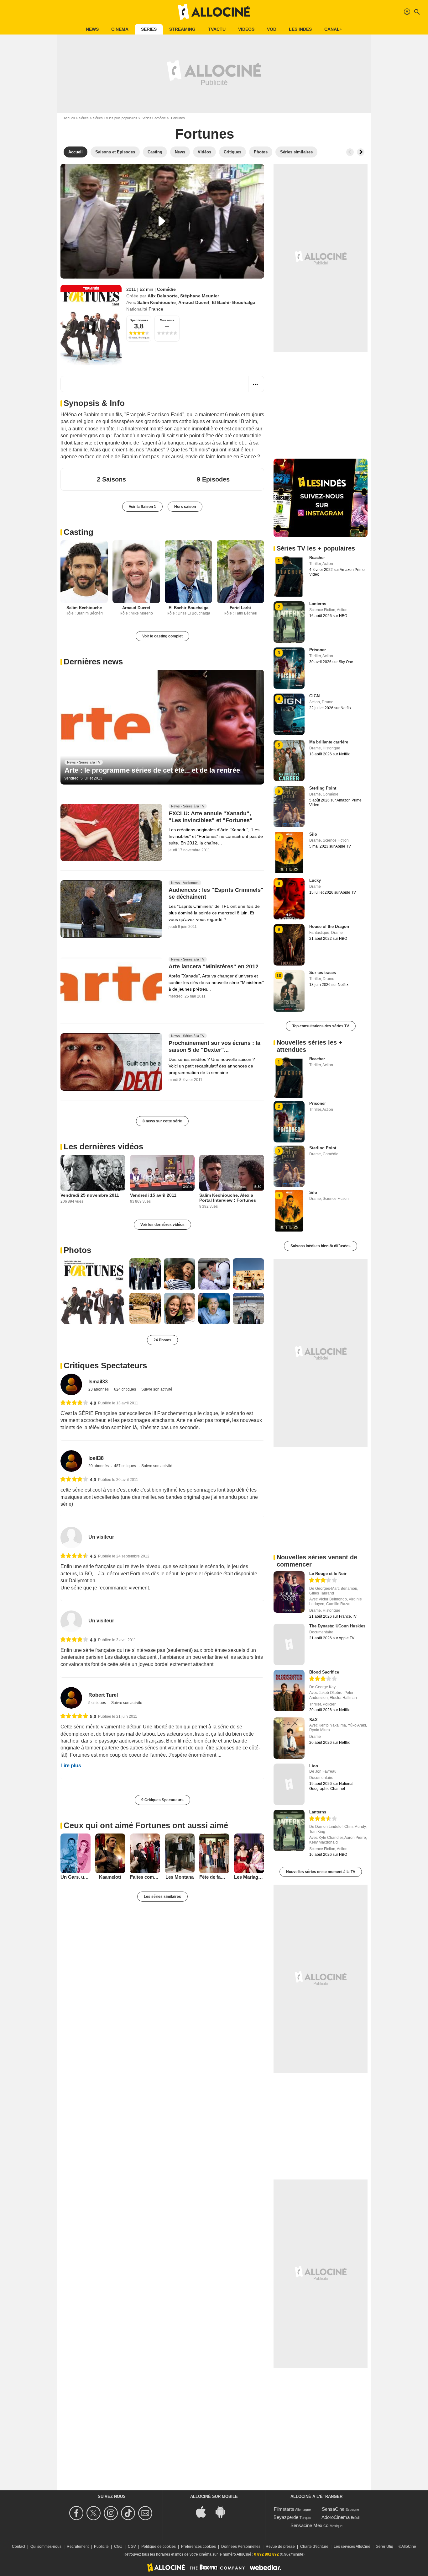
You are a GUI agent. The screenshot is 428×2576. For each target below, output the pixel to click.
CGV (132, 2547)
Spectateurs (139, 320)
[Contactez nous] (146, 2513)
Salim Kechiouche (157, 302)
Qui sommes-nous (46, 2547)
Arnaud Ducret (194, 302)
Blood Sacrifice (324, 1672)
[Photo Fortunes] (93, 1291)
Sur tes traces (323, 973)
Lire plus (71, 1766)
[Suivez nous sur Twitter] (94, 2513)
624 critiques (125, 1389)
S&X (313, 1720)
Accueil (69, 118)
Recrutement (78, 2547)
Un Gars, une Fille (76, 1877)
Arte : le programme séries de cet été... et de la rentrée (152, 770)
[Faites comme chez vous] (145, 1854)
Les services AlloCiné (352, 2547)
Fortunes (205, 134)
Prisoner (318, 650)
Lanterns (318, 604)
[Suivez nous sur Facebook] (77, 2513)
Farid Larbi (240, 608)
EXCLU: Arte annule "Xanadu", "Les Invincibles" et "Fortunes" (211, 817)
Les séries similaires (162, 1897)
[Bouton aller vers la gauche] (350, 152)
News (92, 29)
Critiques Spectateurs (105, 1365)
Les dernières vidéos (103, 1147)
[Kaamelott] (110, 1854)
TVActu (217, 29)
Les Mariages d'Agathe (249, 1877)
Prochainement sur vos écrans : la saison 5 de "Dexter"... (214, 1046)
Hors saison (185, 507)
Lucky (315, 880)
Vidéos (246, 29)
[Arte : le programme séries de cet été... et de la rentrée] (162, 727)
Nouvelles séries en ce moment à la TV (321, 1872)
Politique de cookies (159, 2547)
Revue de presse (280, 2547)
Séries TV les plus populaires (115, 118)
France (156, 309)
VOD (272, 29)
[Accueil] (214, 12)
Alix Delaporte (163, 296)
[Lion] (289, 1784)
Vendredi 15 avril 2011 (153, 1195)
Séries (149, 29)
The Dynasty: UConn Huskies (337, 1626)
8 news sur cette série (162, 1121)
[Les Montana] (180, 1854)
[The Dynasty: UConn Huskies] (289, 1644)
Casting (78, 532)
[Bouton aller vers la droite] (361, 152)
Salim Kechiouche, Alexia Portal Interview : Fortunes (228, 1198)
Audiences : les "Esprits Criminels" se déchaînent (216, 893)
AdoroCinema (336, 2517)
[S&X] (289, 1738)
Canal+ (333, 29)
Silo (313, 834)
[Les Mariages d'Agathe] (249, 1854)
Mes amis (167, 320)
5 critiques (98, 1703)
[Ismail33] (71, 1384)
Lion (314, 1766)
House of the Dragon (329, 926)
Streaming (182, 29)
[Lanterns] (289, 1830)
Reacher (317, 558)
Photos (77, 1250)
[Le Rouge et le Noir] (289, 1592)
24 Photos (162, 1340)
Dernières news (93, 662)
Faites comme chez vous (145, 1877)
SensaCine (333, 2509)
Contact (18, 2547)
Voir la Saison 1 (142, 507)
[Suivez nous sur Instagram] (112, 2513)
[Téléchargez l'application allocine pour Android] (224, 2511)
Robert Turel (103, 1695)
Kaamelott (110, 1877)
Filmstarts (284, 2509)
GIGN (314, 696)
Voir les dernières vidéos (162, 1225)
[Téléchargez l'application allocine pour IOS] (204, 2511)
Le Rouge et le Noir (328, 1574)
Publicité (101, 2547)
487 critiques (125, 1466)
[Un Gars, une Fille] (76, 1854)
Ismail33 (98, 1382)
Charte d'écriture (314, 2547)
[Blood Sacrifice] (289, 1690)
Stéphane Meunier (200, 296)
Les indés (300, 29)
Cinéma (120, 29)
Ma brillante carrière (329, 742)
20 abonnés (99, 1466)
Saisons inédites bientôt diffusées (321, 1246)
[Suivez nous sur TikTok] (129, 2513)
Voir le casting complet (162, 636)
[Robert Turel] (71, 1698)
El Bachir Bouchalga (234, 302)
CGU (118, 2547)
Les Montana (180, 1877)
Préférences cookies (198, 2547)
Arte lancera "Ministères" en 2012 (214, 966)
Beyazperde (286, 2517)
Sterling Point (323, 788)
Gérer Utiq (384, 2547)
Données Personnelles (241, 2547)
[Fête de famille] (214, 1854)
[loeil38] (71, 1461)
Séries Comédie (154, 118)
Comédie (166, 289)
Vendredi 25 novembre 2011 (90, 1195)
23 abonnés (99, 1389)
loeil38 (96, 1458)
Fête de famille (214, 1877)
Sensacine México (309, 2525)
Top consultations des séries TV (321, 1026)
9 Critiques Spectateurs (162, 1800)
